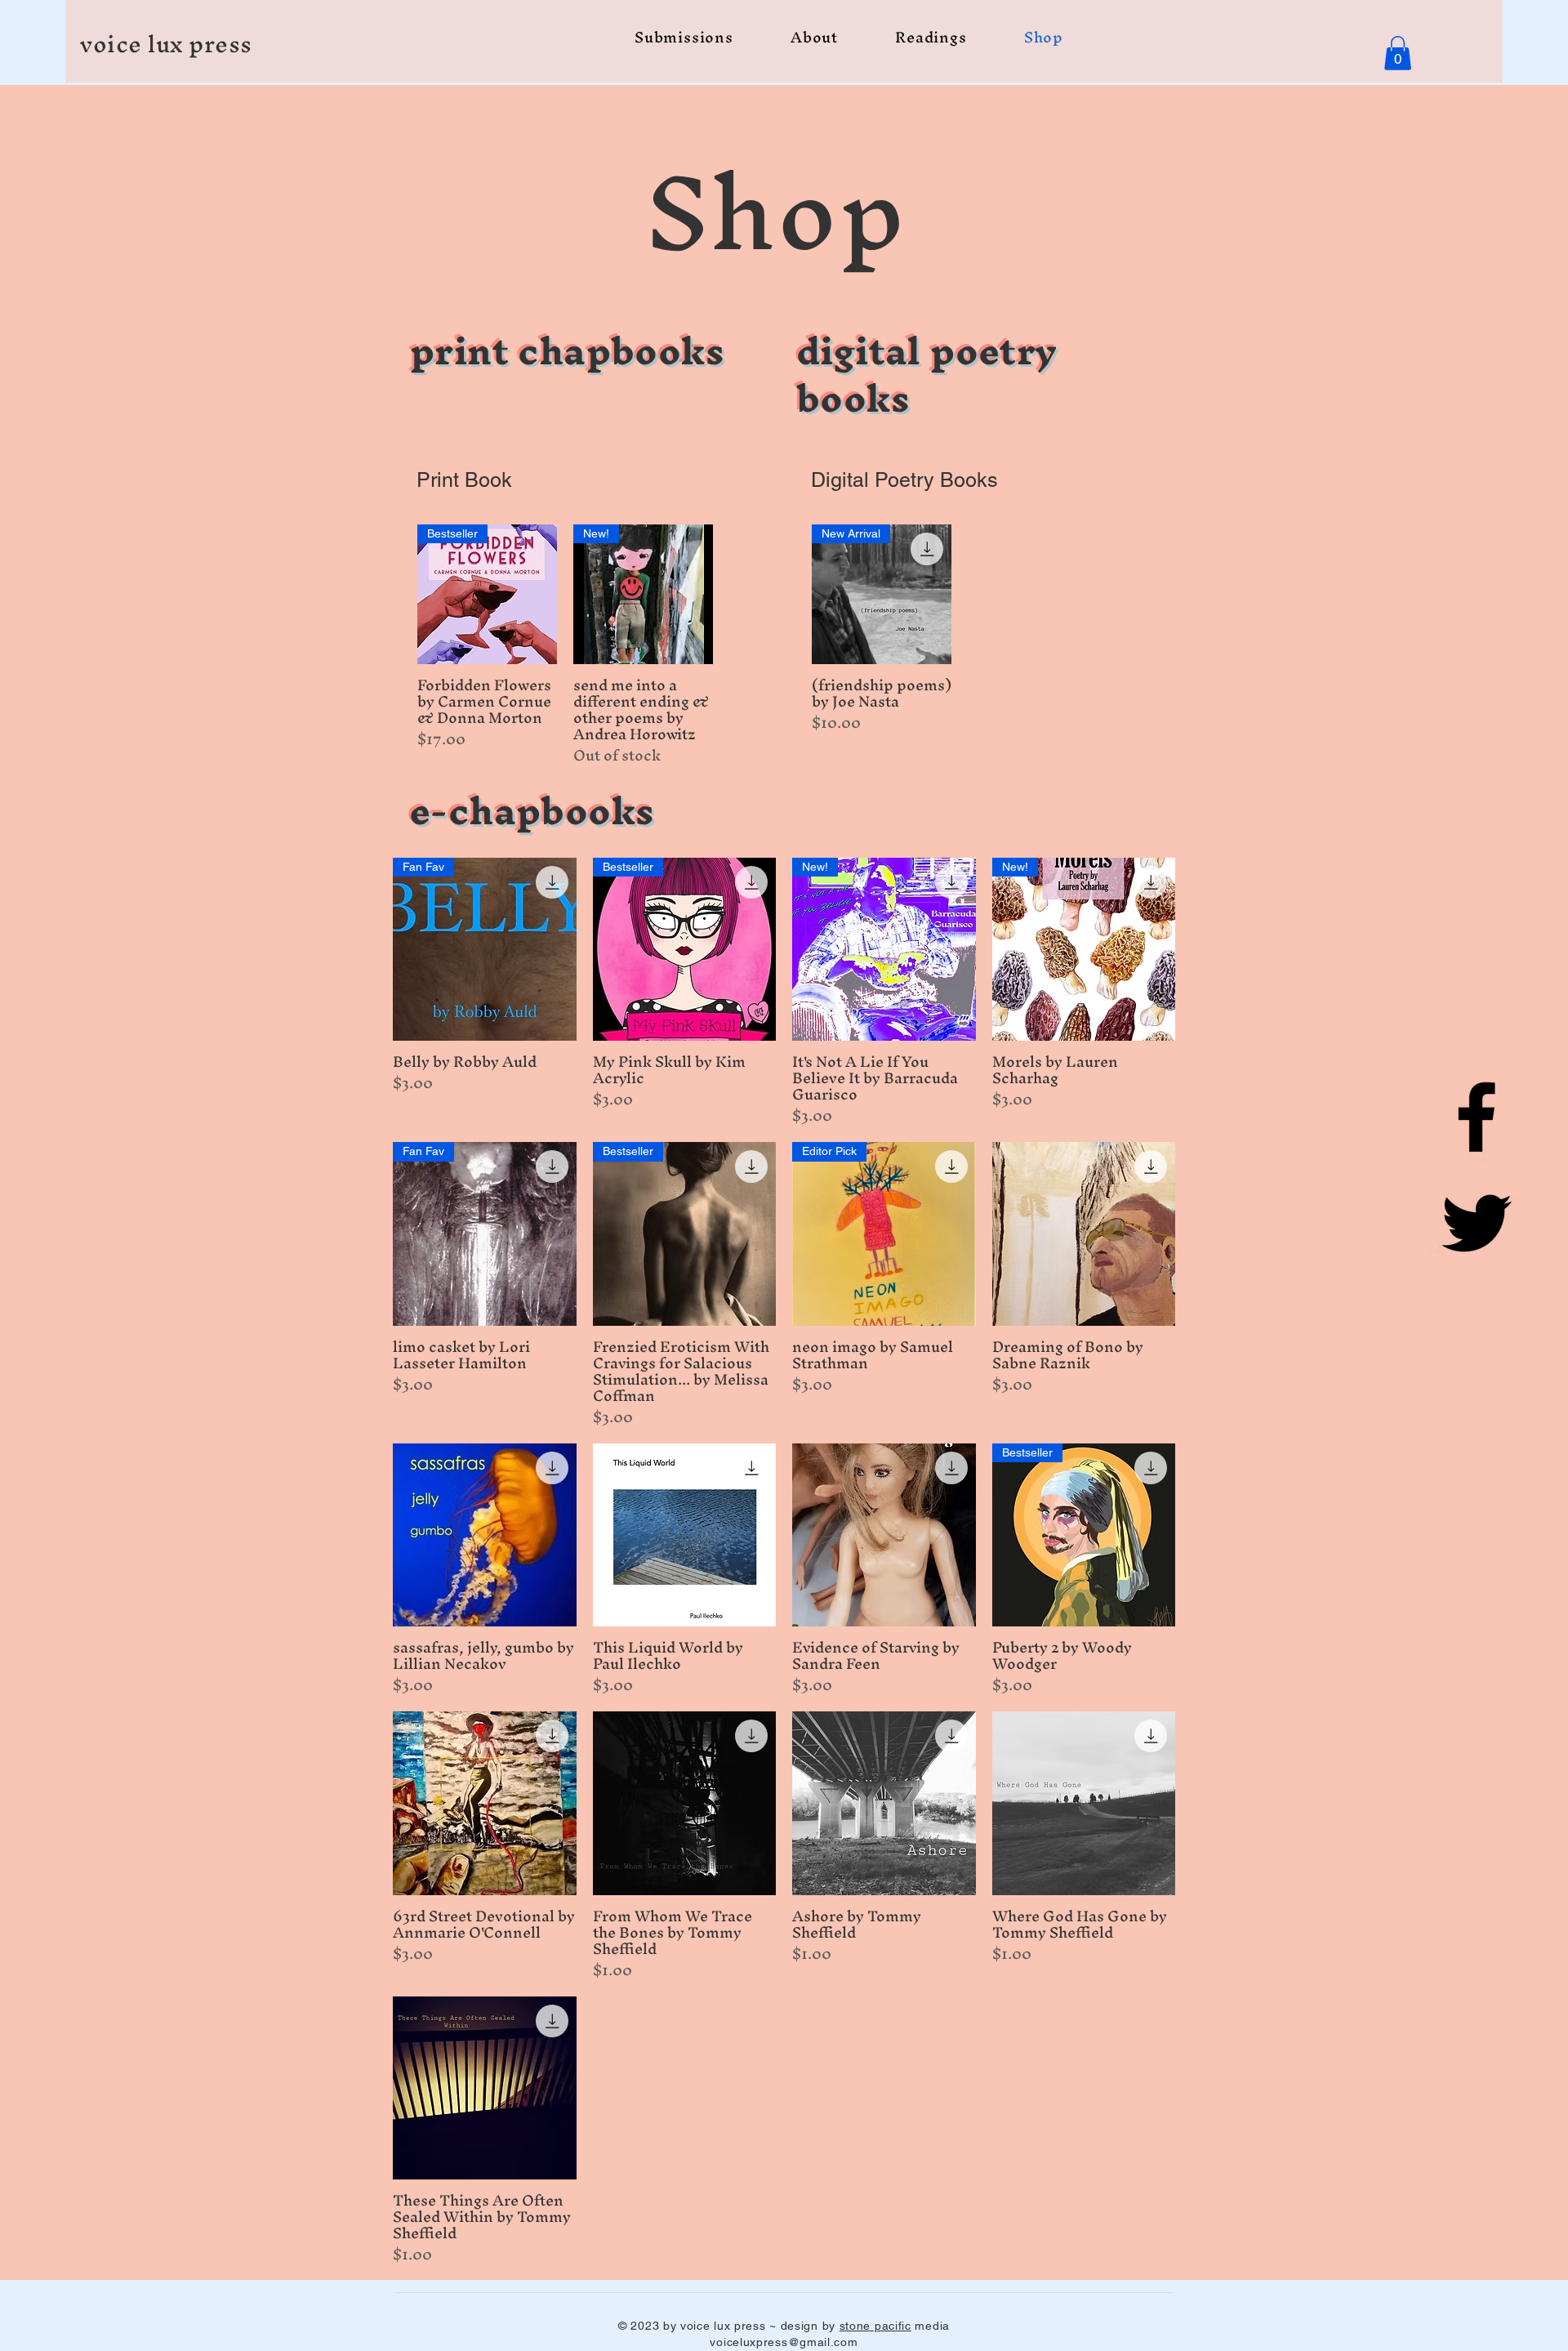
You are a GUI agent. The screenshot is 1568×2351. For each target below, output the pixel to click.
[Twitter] (1477, 1223)
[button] (1398, 53)
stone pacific (875, 2326)
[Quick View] (1084, 1234)
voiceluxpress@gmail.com (784, 2342)
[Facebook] (1477, 1117)
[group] (565, 645)
